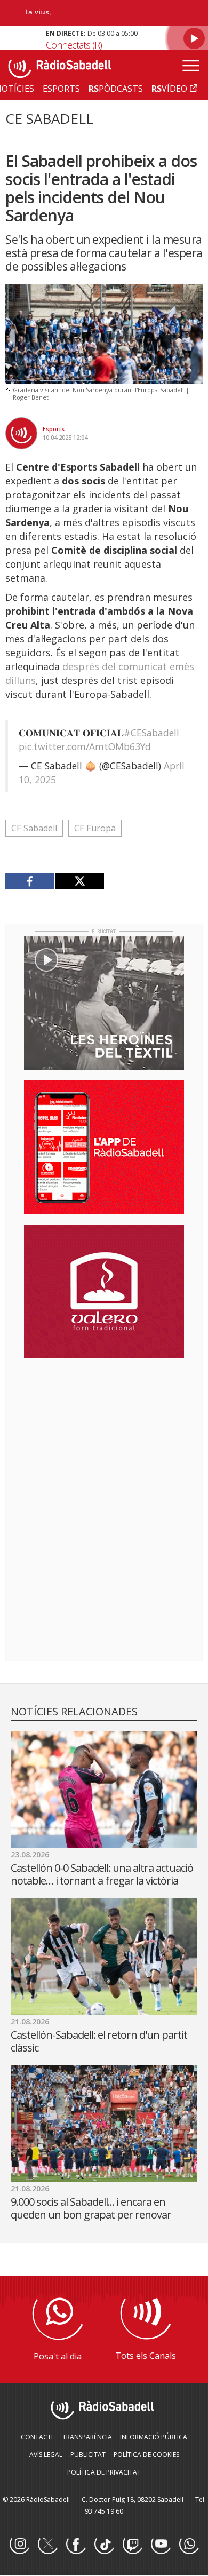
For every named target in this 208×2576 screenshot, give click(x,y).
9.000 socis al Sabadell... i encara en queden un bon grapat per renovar (91, 2208)
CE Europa (95, 828)
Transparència (87, 2437)
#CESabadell (151, 733)
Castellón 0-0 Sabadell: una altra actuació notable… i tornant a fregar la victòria (102, 1874)
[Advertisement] (104, 1435)
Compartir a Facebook (30, 881)
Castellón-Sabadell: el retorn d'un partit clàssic (99, 2041)
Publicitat (88, 2455)
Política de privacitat (104, 2472)
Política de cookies (146, 2455)
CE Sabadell (34, 828)
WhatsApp (189, 2545)
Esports (54, 429)
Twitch (132, 2545)
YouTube (161, 2545)
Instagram (19, 2545)
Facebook (76, 2545)
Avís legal (46, 2455)
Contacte (38, 2437)
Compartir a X (80, 881)
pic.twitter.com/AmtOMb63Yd (85, 746)
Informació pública (154, 2437)
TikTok (104, 2545)
